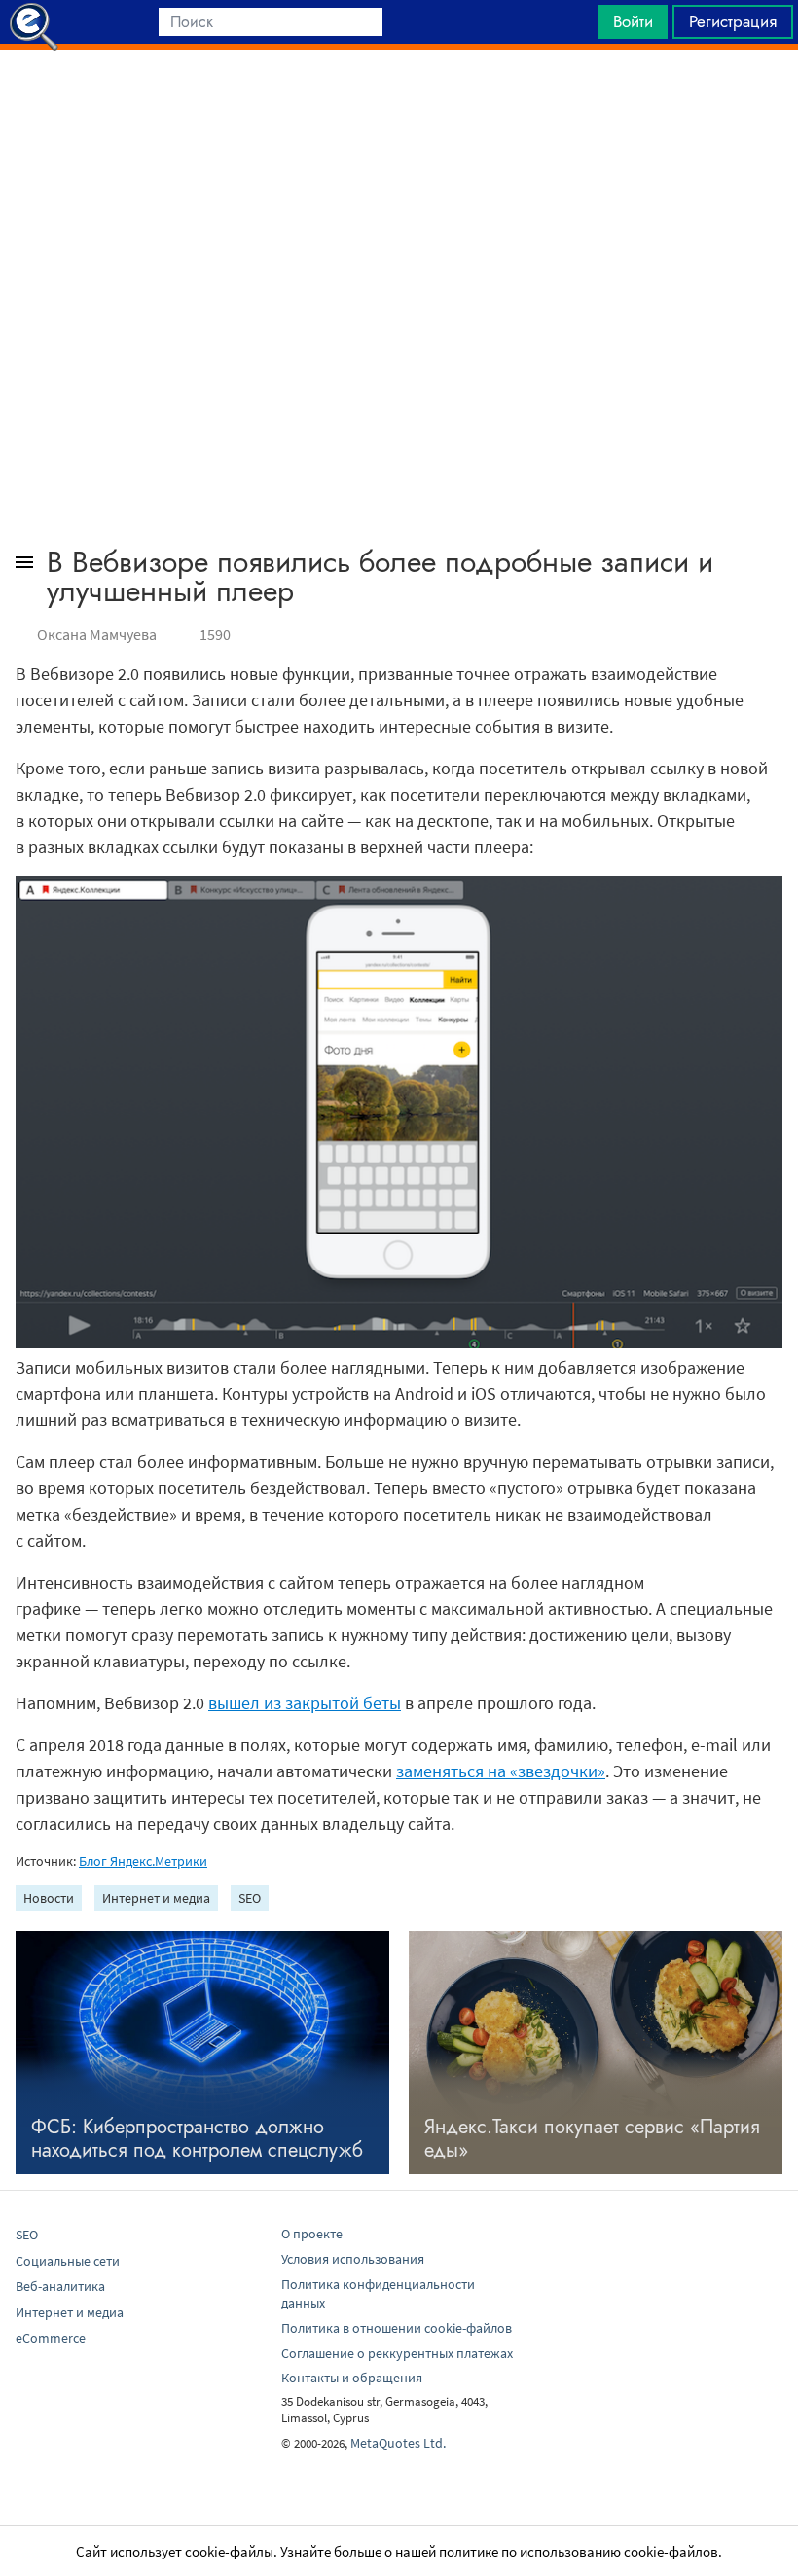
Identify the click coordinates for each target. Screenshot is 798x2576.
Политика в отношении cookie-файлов (397, 2328)
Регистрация (733, 21)
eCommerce (51, 2338)
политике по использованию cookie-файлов (579, 2551)
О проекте (312, 2234)
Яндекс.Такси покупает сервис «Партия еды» (592, 2139)
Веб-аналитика (60, 2286)
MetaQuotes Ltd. (398, 2443)
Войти (633, 21)
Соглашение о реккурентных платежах (397, 2353)
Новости (49, 1898)
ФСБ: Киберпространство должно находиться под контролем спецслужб (197, 2139)
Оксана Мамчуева (97, 634)
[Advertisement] (399, 98)
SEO (250, 1898)
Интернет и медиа (156, 1898)
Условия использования (353, 2259)
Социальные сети (68, 2261)
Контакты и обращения (352, 2378)
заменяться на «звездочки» (501, 1771)
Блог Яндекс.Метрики (143, 1861)
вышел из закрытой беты (305, 1703)
